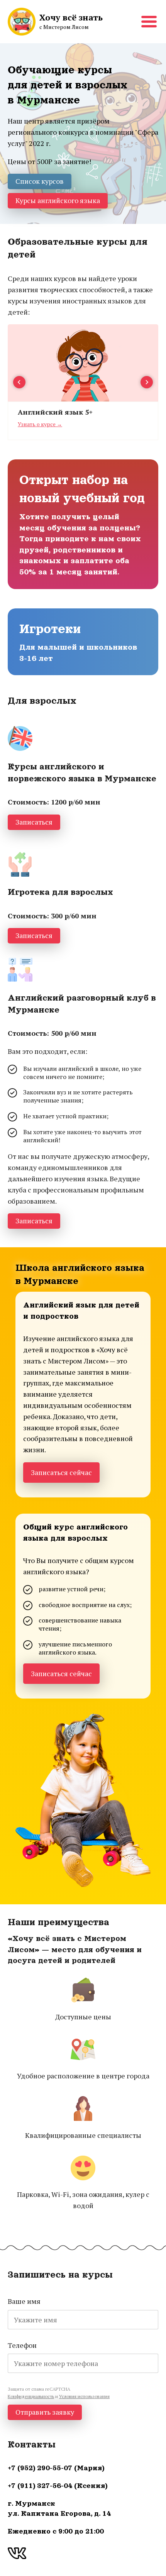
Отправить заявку (45, 2412)
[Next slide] (147, 382)
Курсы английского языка (58, 200)
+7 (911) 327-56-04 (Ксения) (58, 2486)
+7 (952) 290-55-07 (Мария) (56, 2468)
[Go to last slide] (19, 382)
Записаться (34, 822)
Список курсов (40, 181)
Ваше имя (24, 2301)
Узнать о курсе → (40, 424)
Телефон (22, 2345)
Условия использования (84, 2396)
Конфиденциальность (31, 2396)
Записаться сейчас (61, 1472)
